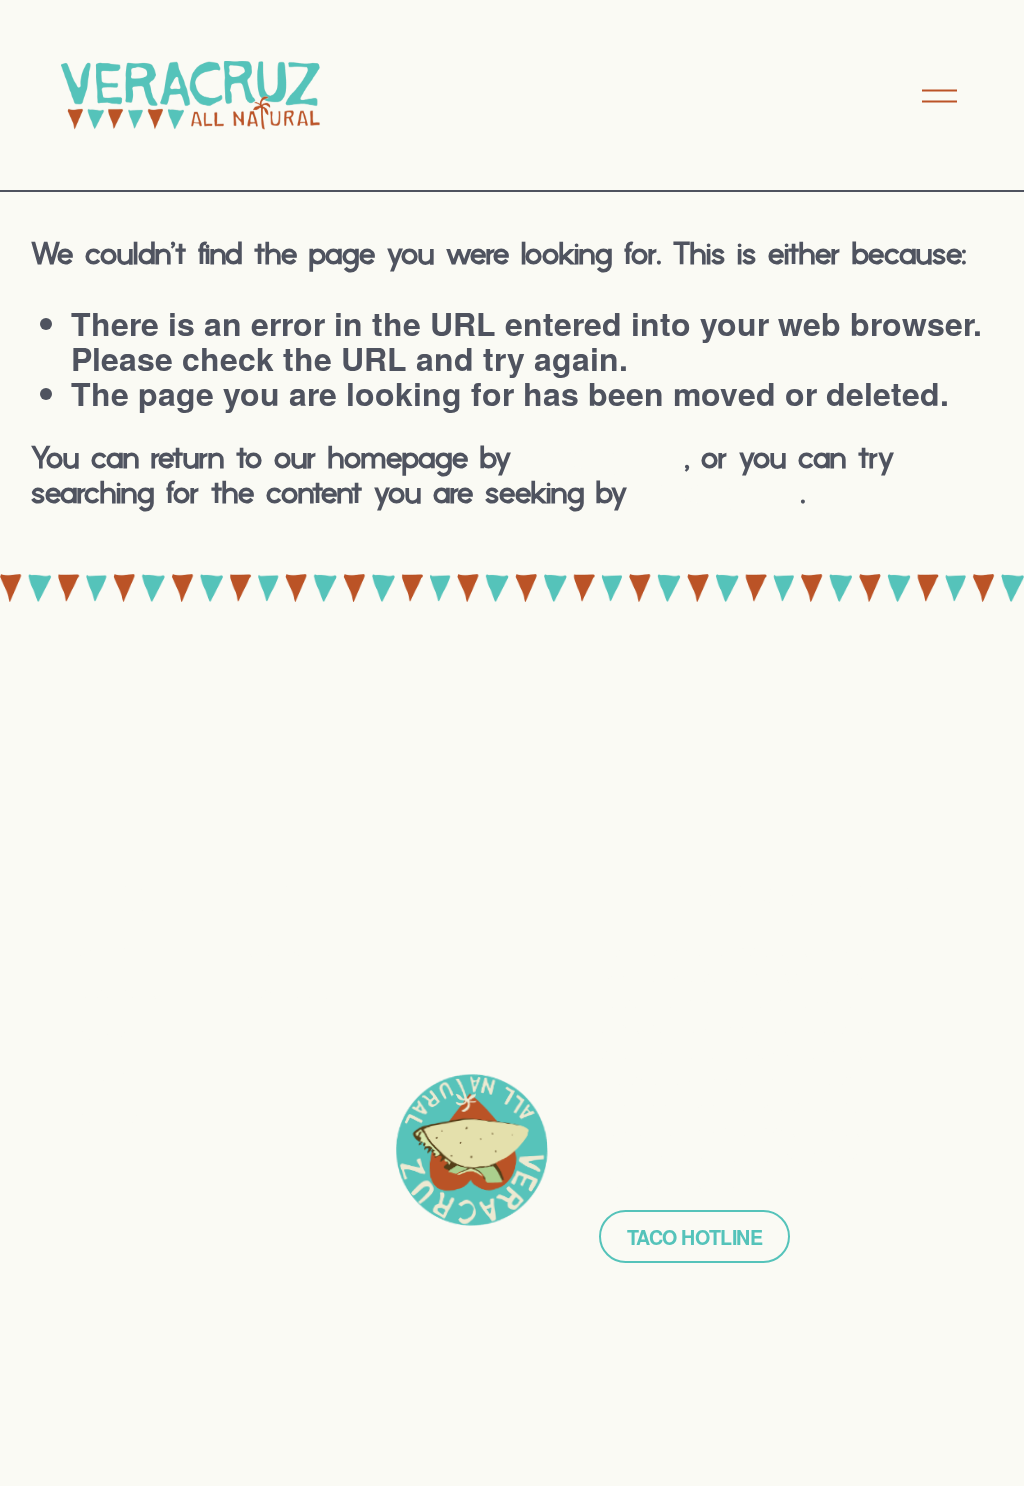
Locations (117, 997)
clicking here (604, 460)
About (101, 1080)
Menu (98, 955)
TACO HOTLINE (694, 1237)
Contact (109, 1122)
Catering (112, 1039)
